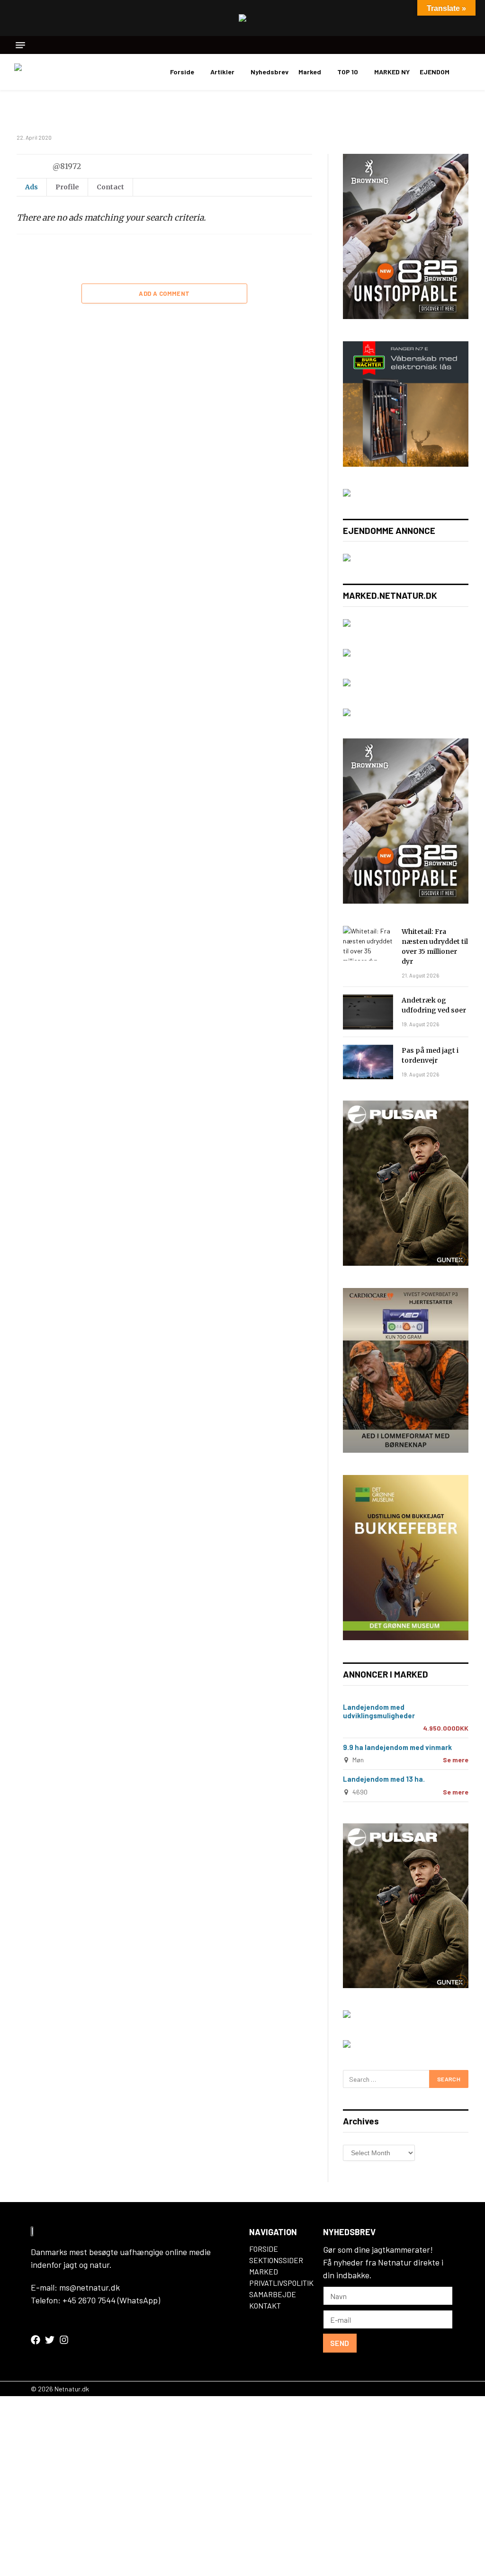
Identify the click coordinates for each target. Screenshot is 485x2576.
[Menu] (20, 45)
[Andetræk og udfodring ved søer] (368, 1012)
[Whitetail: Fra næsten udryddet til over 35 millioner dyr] (368, 943)
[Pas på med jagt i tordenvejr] (368, 1062)
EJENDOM (435, 72)
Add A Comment (164, 293)
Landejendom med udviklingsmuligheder (379, 1711)
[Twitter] (50, 2340)
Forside (182, 72)
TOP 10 (348, 72)
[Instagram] (64, 2340)
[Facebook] (36, 2340)
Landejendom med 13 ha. (384, 1779)
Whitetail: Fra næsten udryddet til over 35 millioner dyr (435, 946)
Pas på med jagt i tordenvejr (430, 1055)
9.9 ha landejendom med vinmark (397, 1747)
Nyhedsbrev (269, 72)
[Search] (467, 45)
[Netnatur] (62, 72)
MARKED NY (392, 72)
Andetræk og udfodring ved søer (434, 1005)
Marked (310, 72)
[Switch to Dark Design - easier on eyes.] (466, 72)
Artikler (222, 72)
